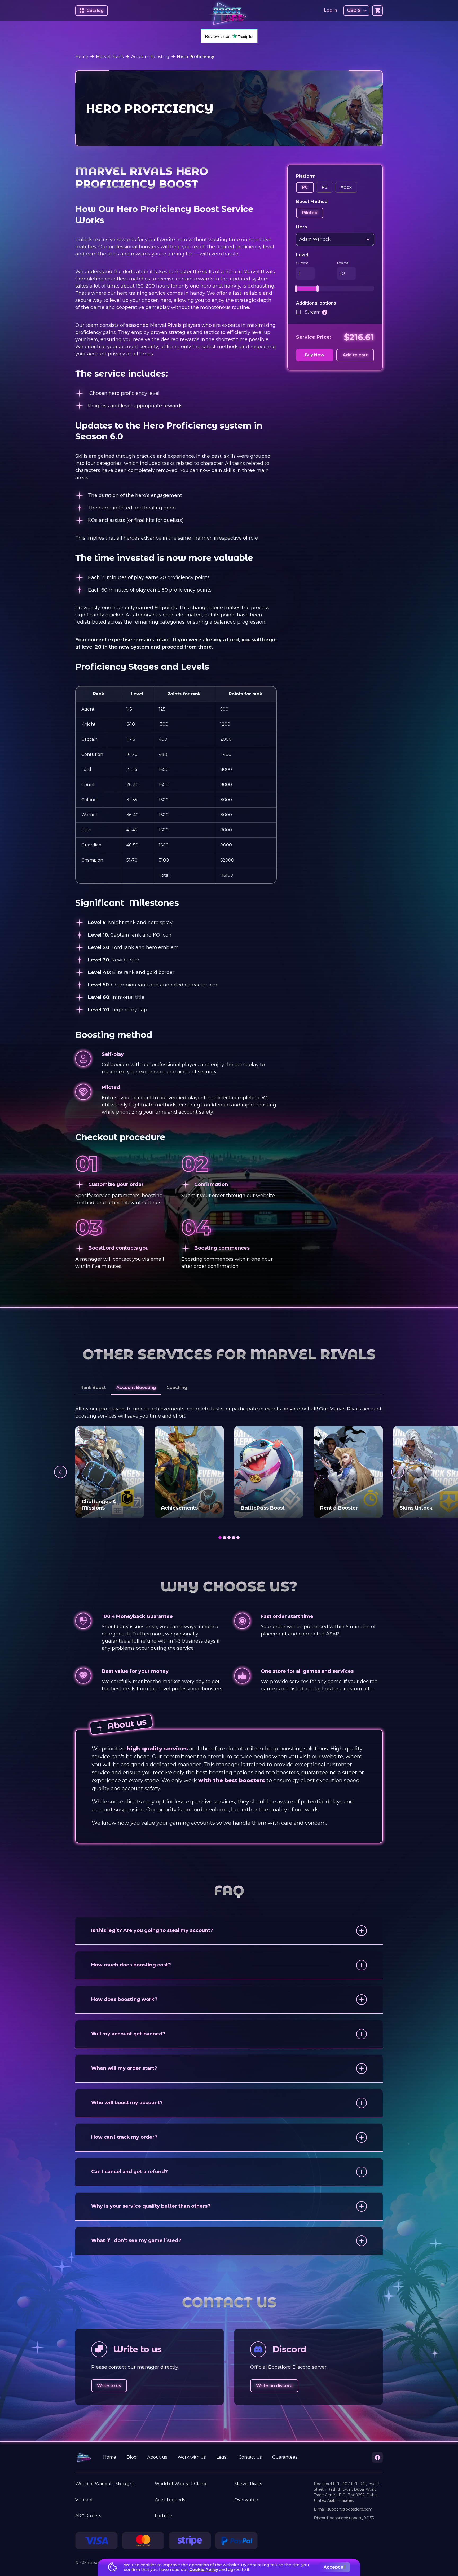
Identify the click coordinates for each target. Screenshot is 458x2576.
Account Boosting (150, 57)
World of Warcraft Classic (181, 2484)
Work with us (192, 2457)
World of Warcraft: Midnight (105, 2484)
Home (82, 57)
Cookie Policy (204, 2570)
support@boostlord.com (350, 2509)
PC (305, 187)
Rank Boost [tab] (93, 1388)
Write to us (109, 2386)
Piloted (310, 213)
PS (324, 187)
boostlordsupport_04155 (352, 2518)
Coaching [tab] (177, 1388)
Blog (132, 2457)
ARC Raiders (88, 2516)
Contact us (250, 2457)
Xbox (346, 187)
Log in (331, 10)
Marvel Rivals (110, 57)
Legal (222, 2457)
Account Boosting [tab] (136, 1388)
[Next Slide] (398, 1472)
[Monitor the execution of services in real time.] (325, 312)
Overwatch (246, 2500)
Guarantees (285, 2457)
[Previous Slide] (60, 1472)
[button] (229, 1931)
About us (157, 2457)
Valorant (84, 2500)
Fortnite (163, 2516)
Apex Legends (170, 2500)
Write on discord (274, 2386)
